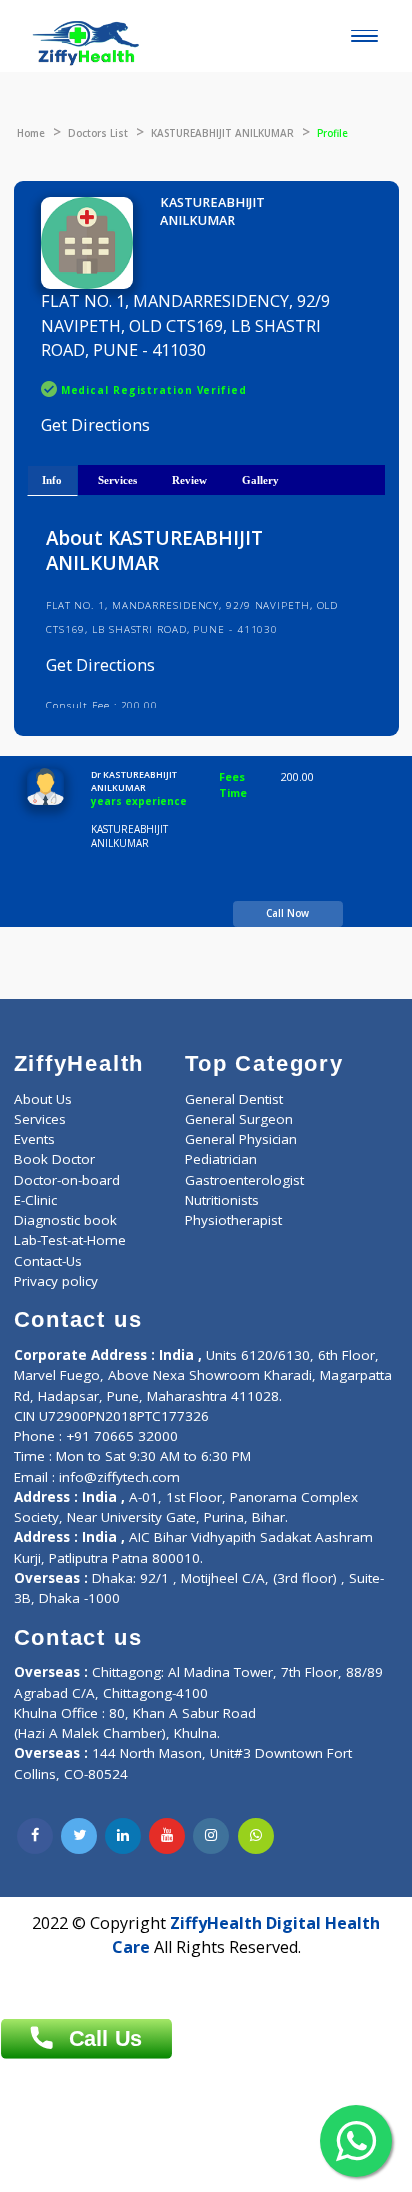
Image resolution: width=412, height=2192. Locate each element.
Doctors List (98, 133)
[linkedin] (123, 1836)
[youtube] (167, 1836)
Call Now (287, 913)
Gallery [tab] (260, 480)
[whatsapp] (256, 1836)
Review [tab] (189, 480)
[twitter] (79, 1836)
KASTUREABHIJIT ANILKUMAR (222, 133)
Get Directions (95, 425)
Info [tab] (52, 480)
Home (31, 133)
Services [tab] (117, 480)
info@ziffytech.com (119, 1477)
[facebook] (35, 1836)
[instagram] (211, 1836)
